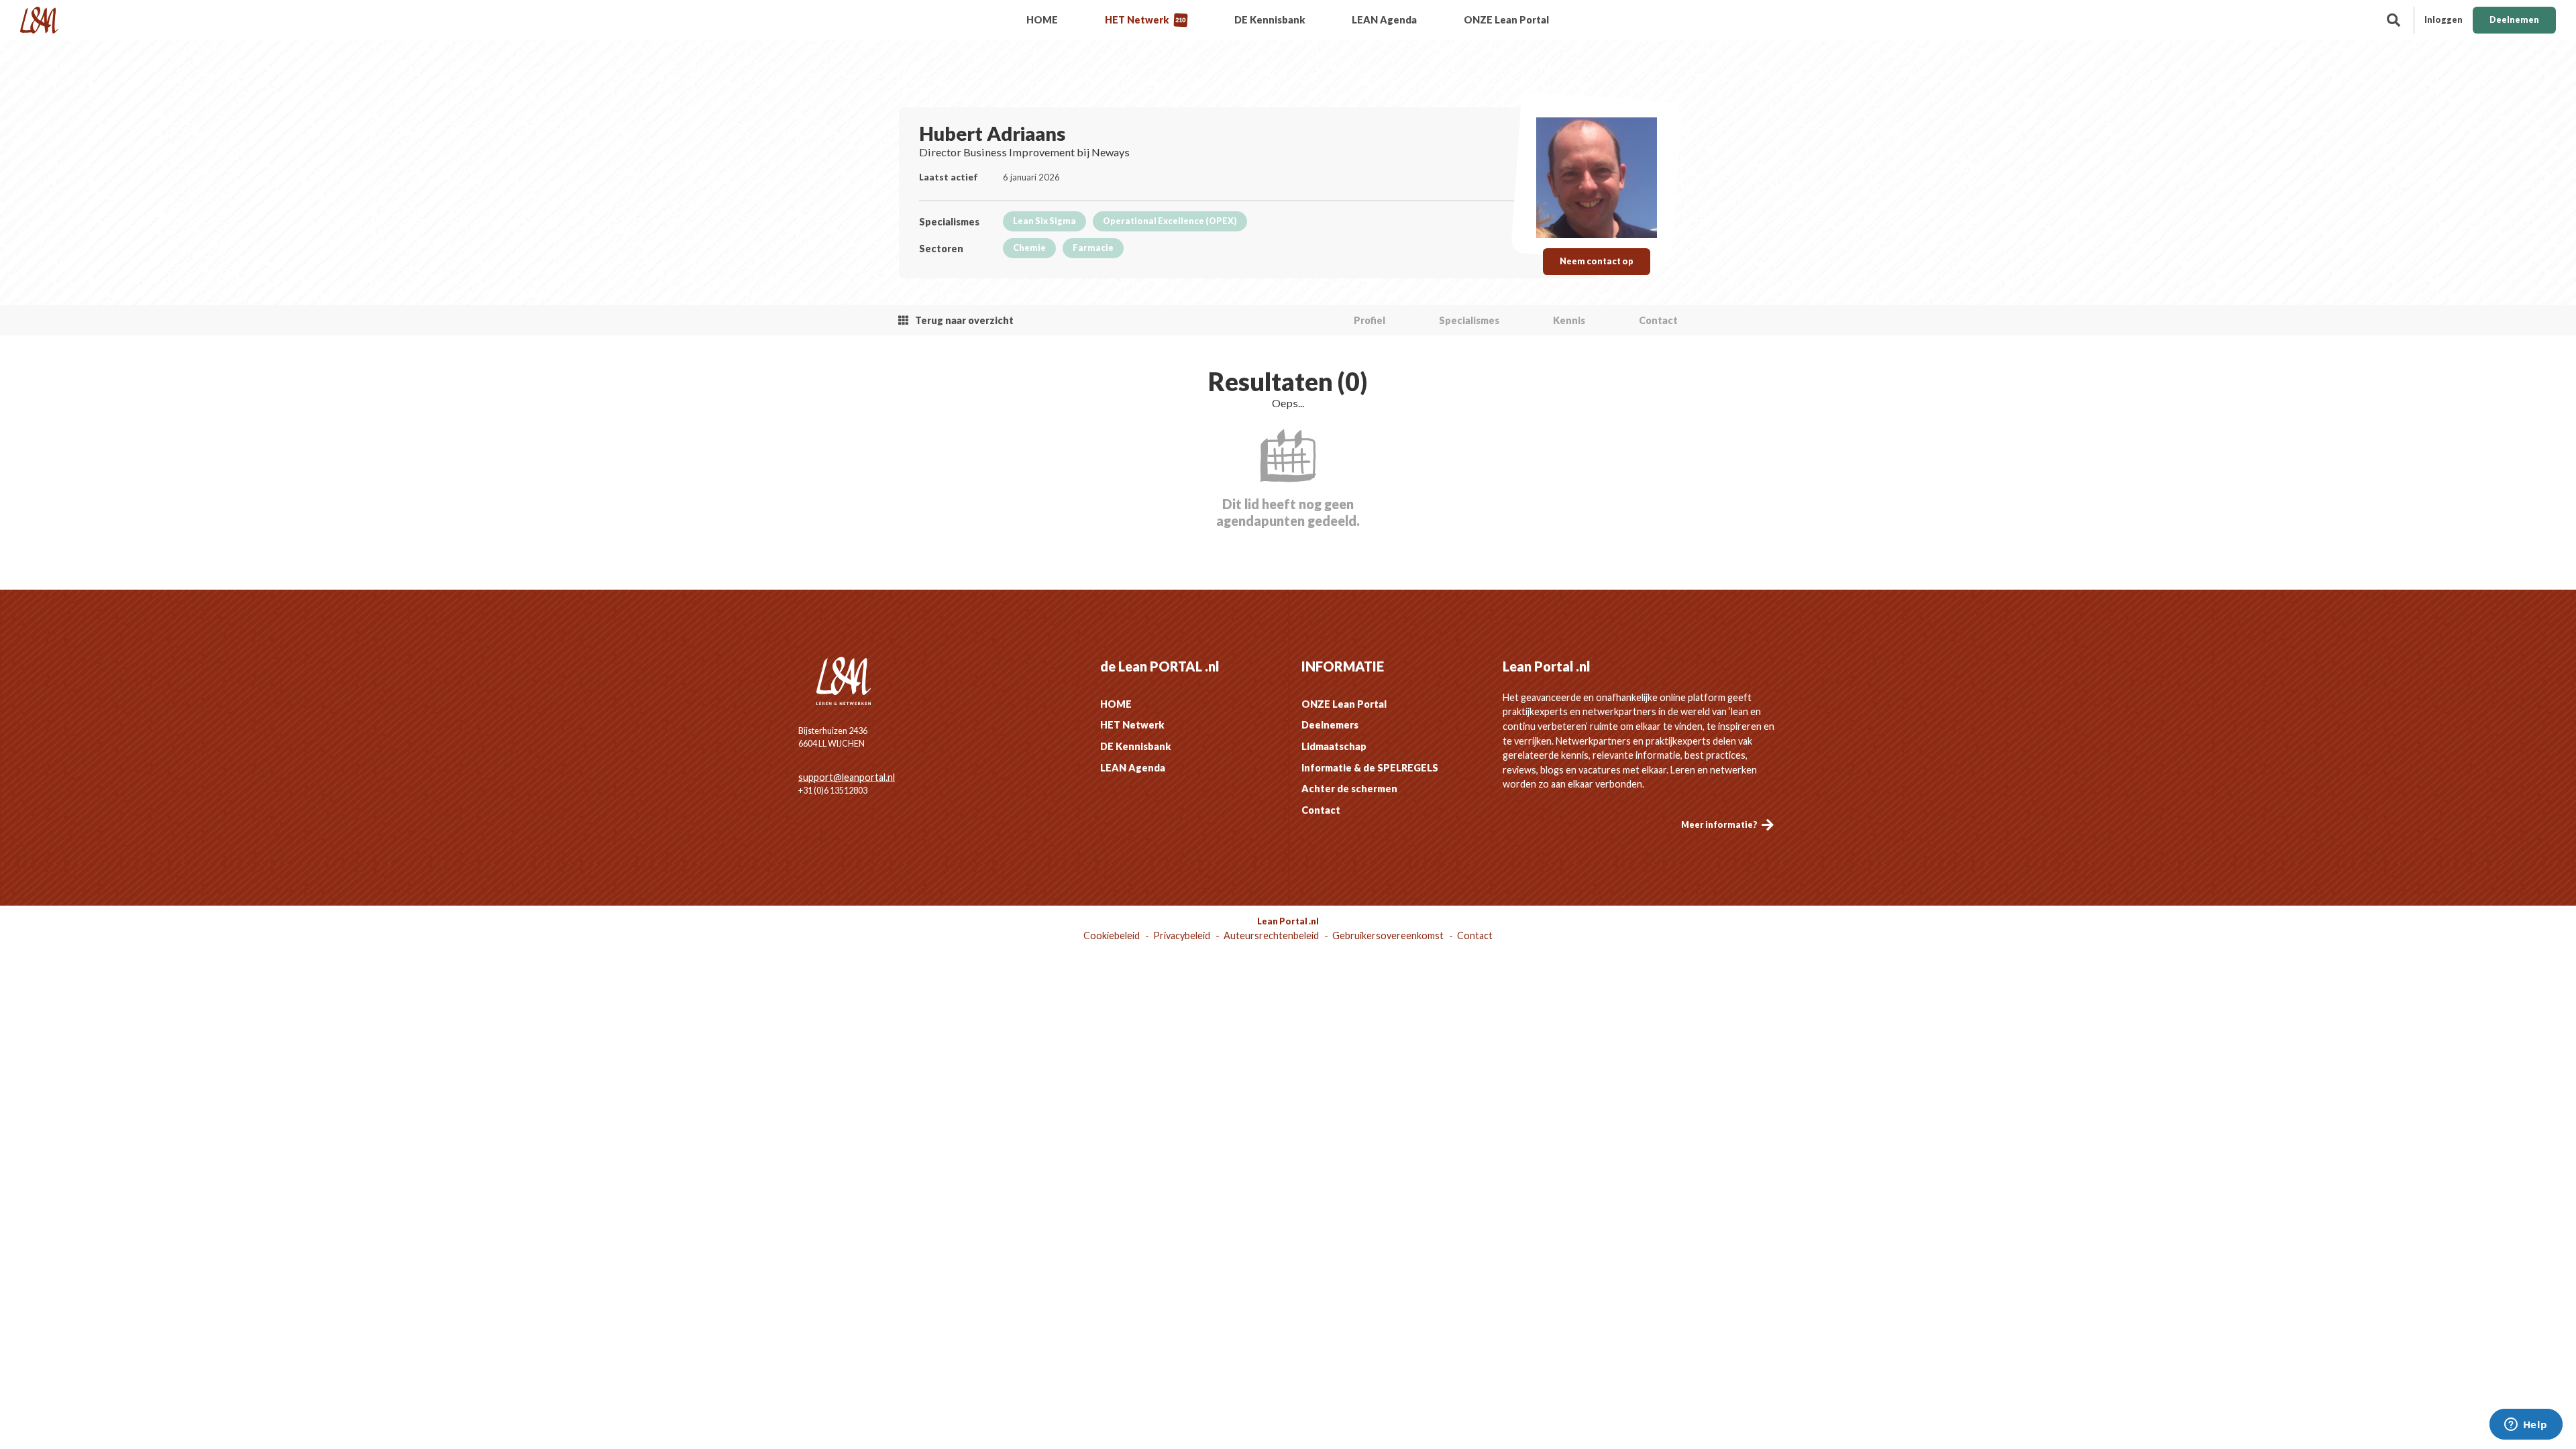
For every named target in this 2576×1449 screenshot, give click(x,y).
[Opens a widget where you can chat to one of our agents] (2526, 1426)
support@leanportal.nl (847, 777)
